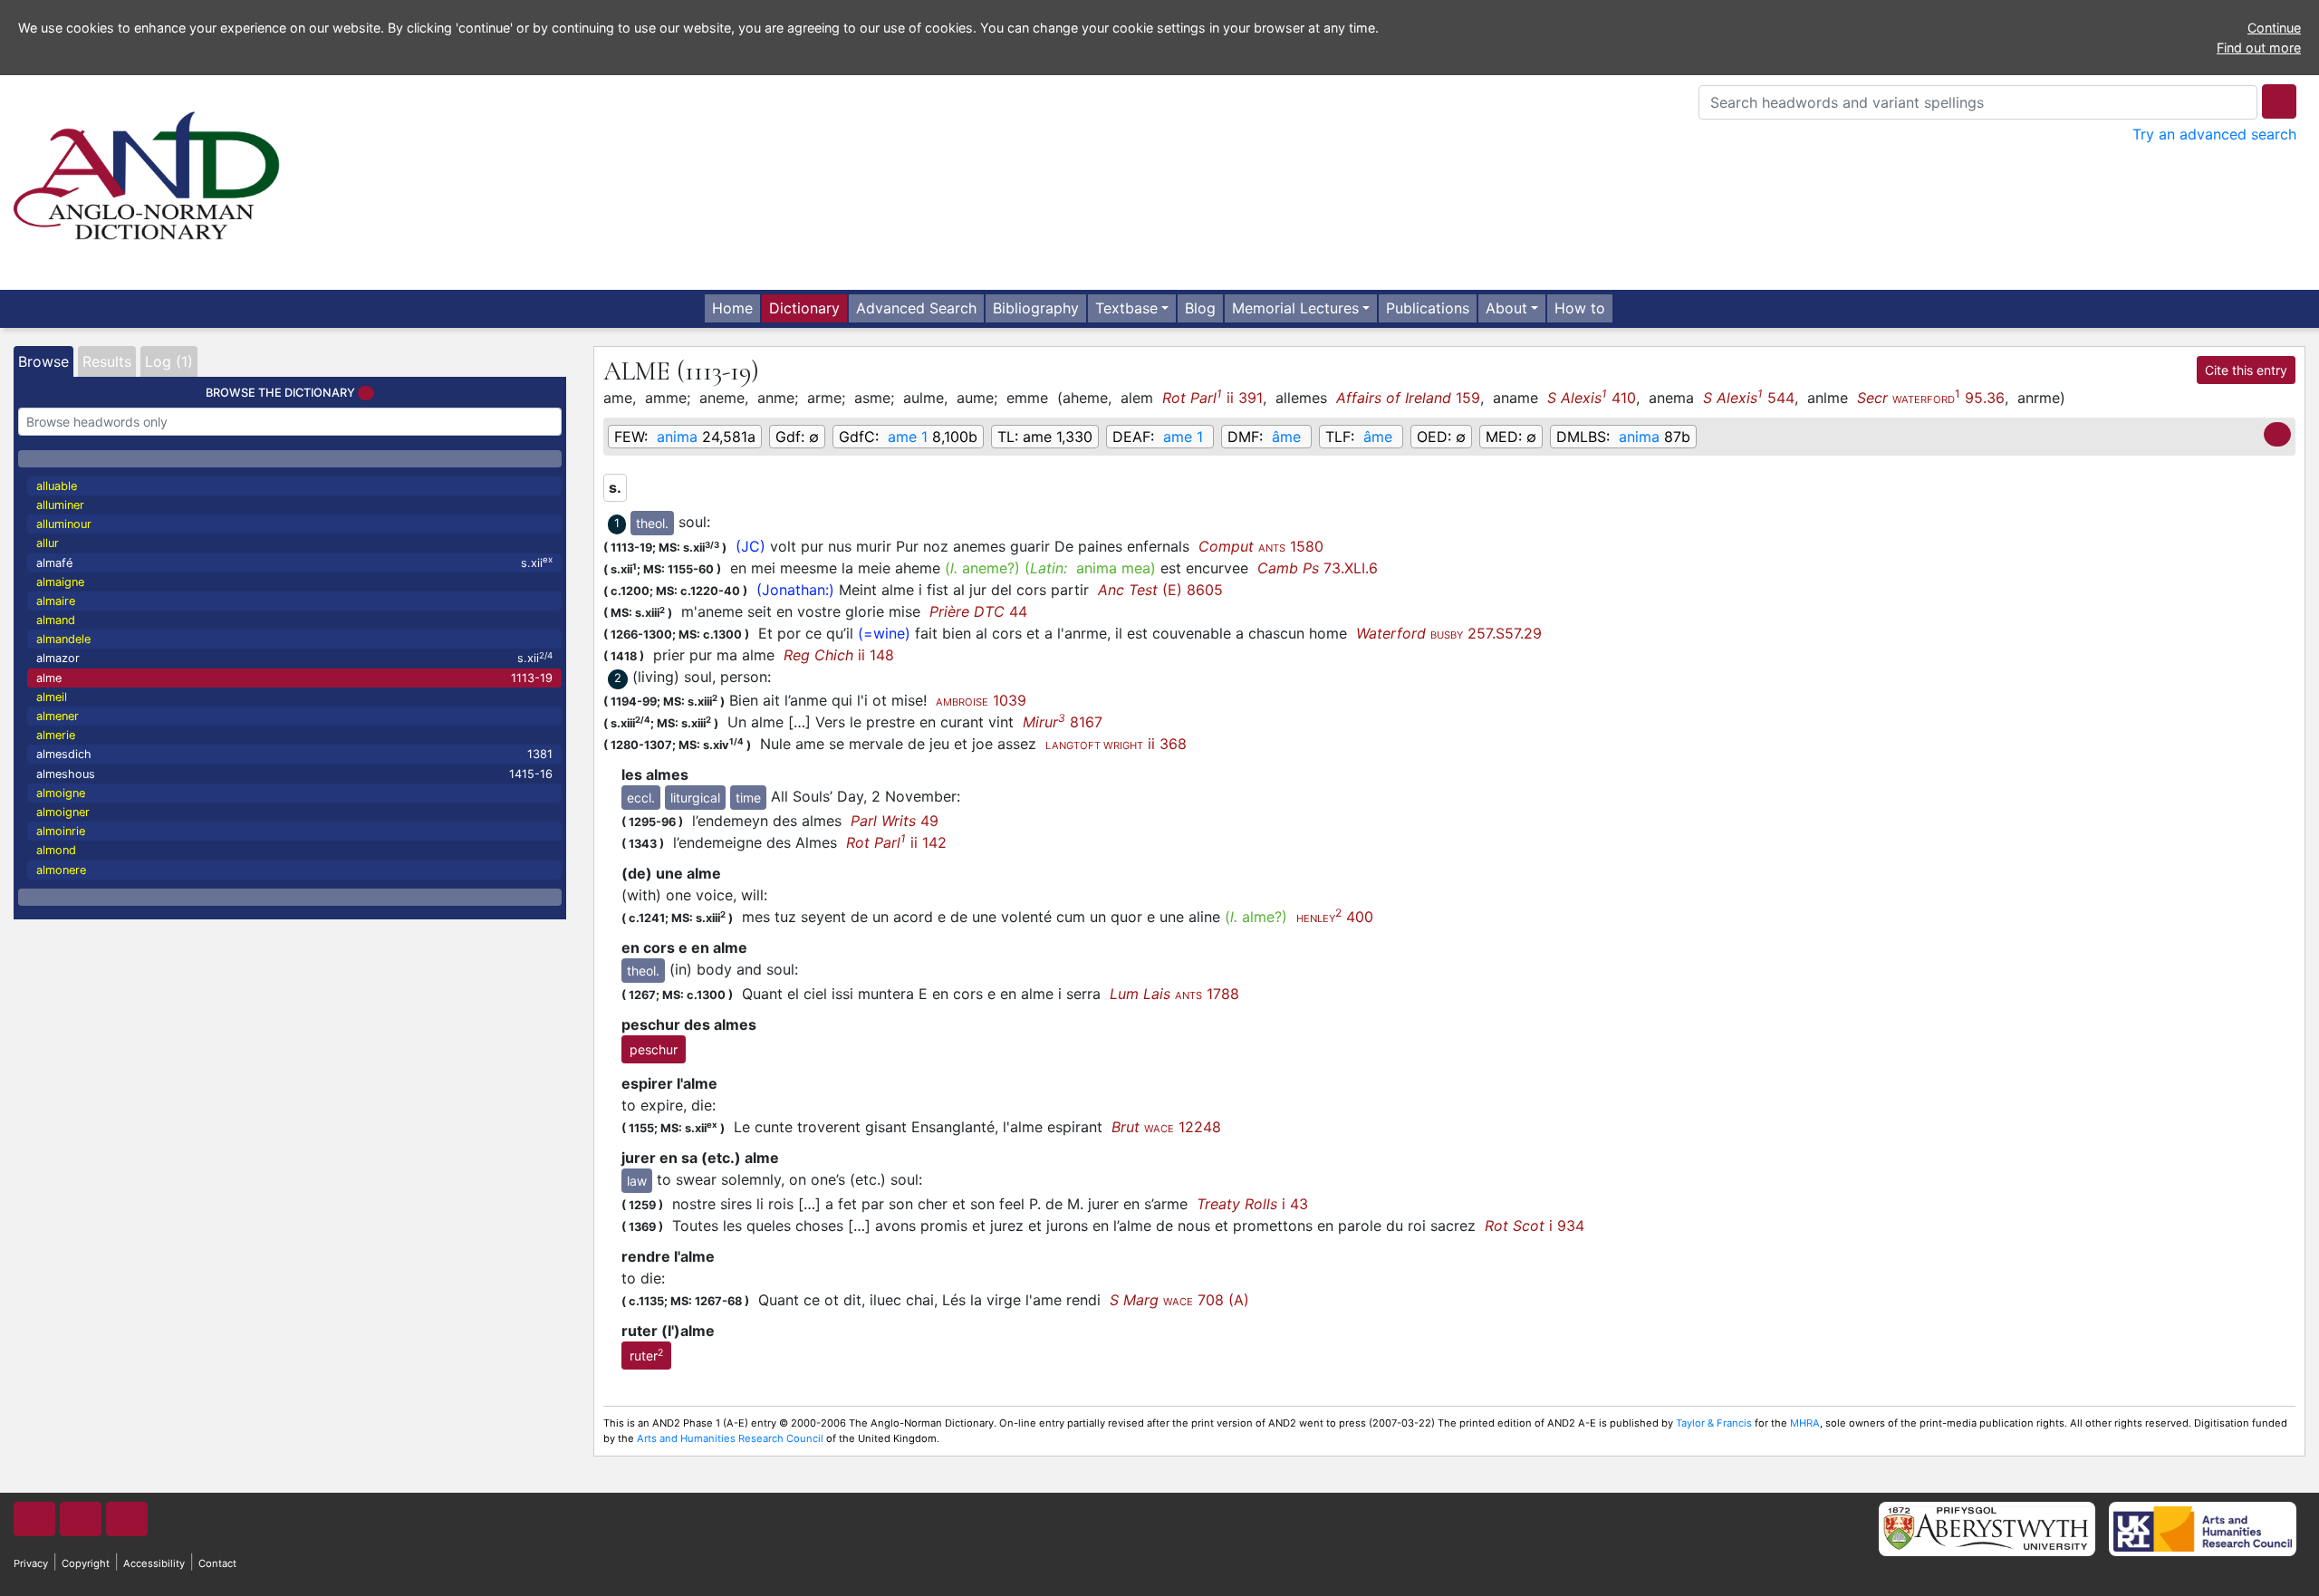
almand (56, 620)
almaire (56, 601)
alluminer (60, 505)
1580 (1261, 546)
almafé (294, 562)
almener (58, 716)
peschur (654, 1049)
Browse (43, 361)
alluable (57, 486)
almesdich (294, 754)
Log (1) (169, 361)
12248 (1166, 1127)
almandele (63, 639)
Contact (217, 1563)
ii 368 (1116, 744)
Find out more (2259, 48)
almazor (294, 658)
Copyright (86, 1563)
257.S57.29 (1449, 633)
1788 (1174, 994)
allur (48, 543)
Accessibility (154, 1563)
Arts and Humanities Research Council (730, 1438)
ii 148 (839, 655)
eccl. (641, 798)
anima (677, 437)
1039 (981, 700)
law (637, 1181)
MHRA (1805, 1423)
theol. (652, 523)
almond (56, 850)
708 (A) (1179, 1300)
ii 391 (1212, 397)
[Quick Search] (2279, 101)
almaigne (60, 582)
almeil (52, 697)
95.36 (1931, 397)
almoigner (63, 812)
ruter (646, 1355)
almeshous (294, 774)
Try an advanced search (2214, 134)
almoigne (61, 793)
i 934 (1535, 1226)
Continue (2274, 28)
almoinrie (61, 831)
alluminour (64, 524)
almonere (61, 870)
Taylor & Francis (1714, 1423)
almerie (56, 735)
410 (1592, 397)
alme (294, 678)
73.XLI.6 (1318, 568)
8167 (1063, 722)
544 (1749, 397)
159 (1408, 398)
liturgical (695, 798)
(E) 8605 (1160, 590)
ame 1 (908, 437)
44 (978, 611)
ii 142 (896, 842)
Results (107, 361)
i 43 (1252, 1204)
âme (1286, 437)
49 (895, 821)
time (748, 798)
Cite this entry (2246, 370)
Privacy (31, 1563)
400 (1335, 917)
